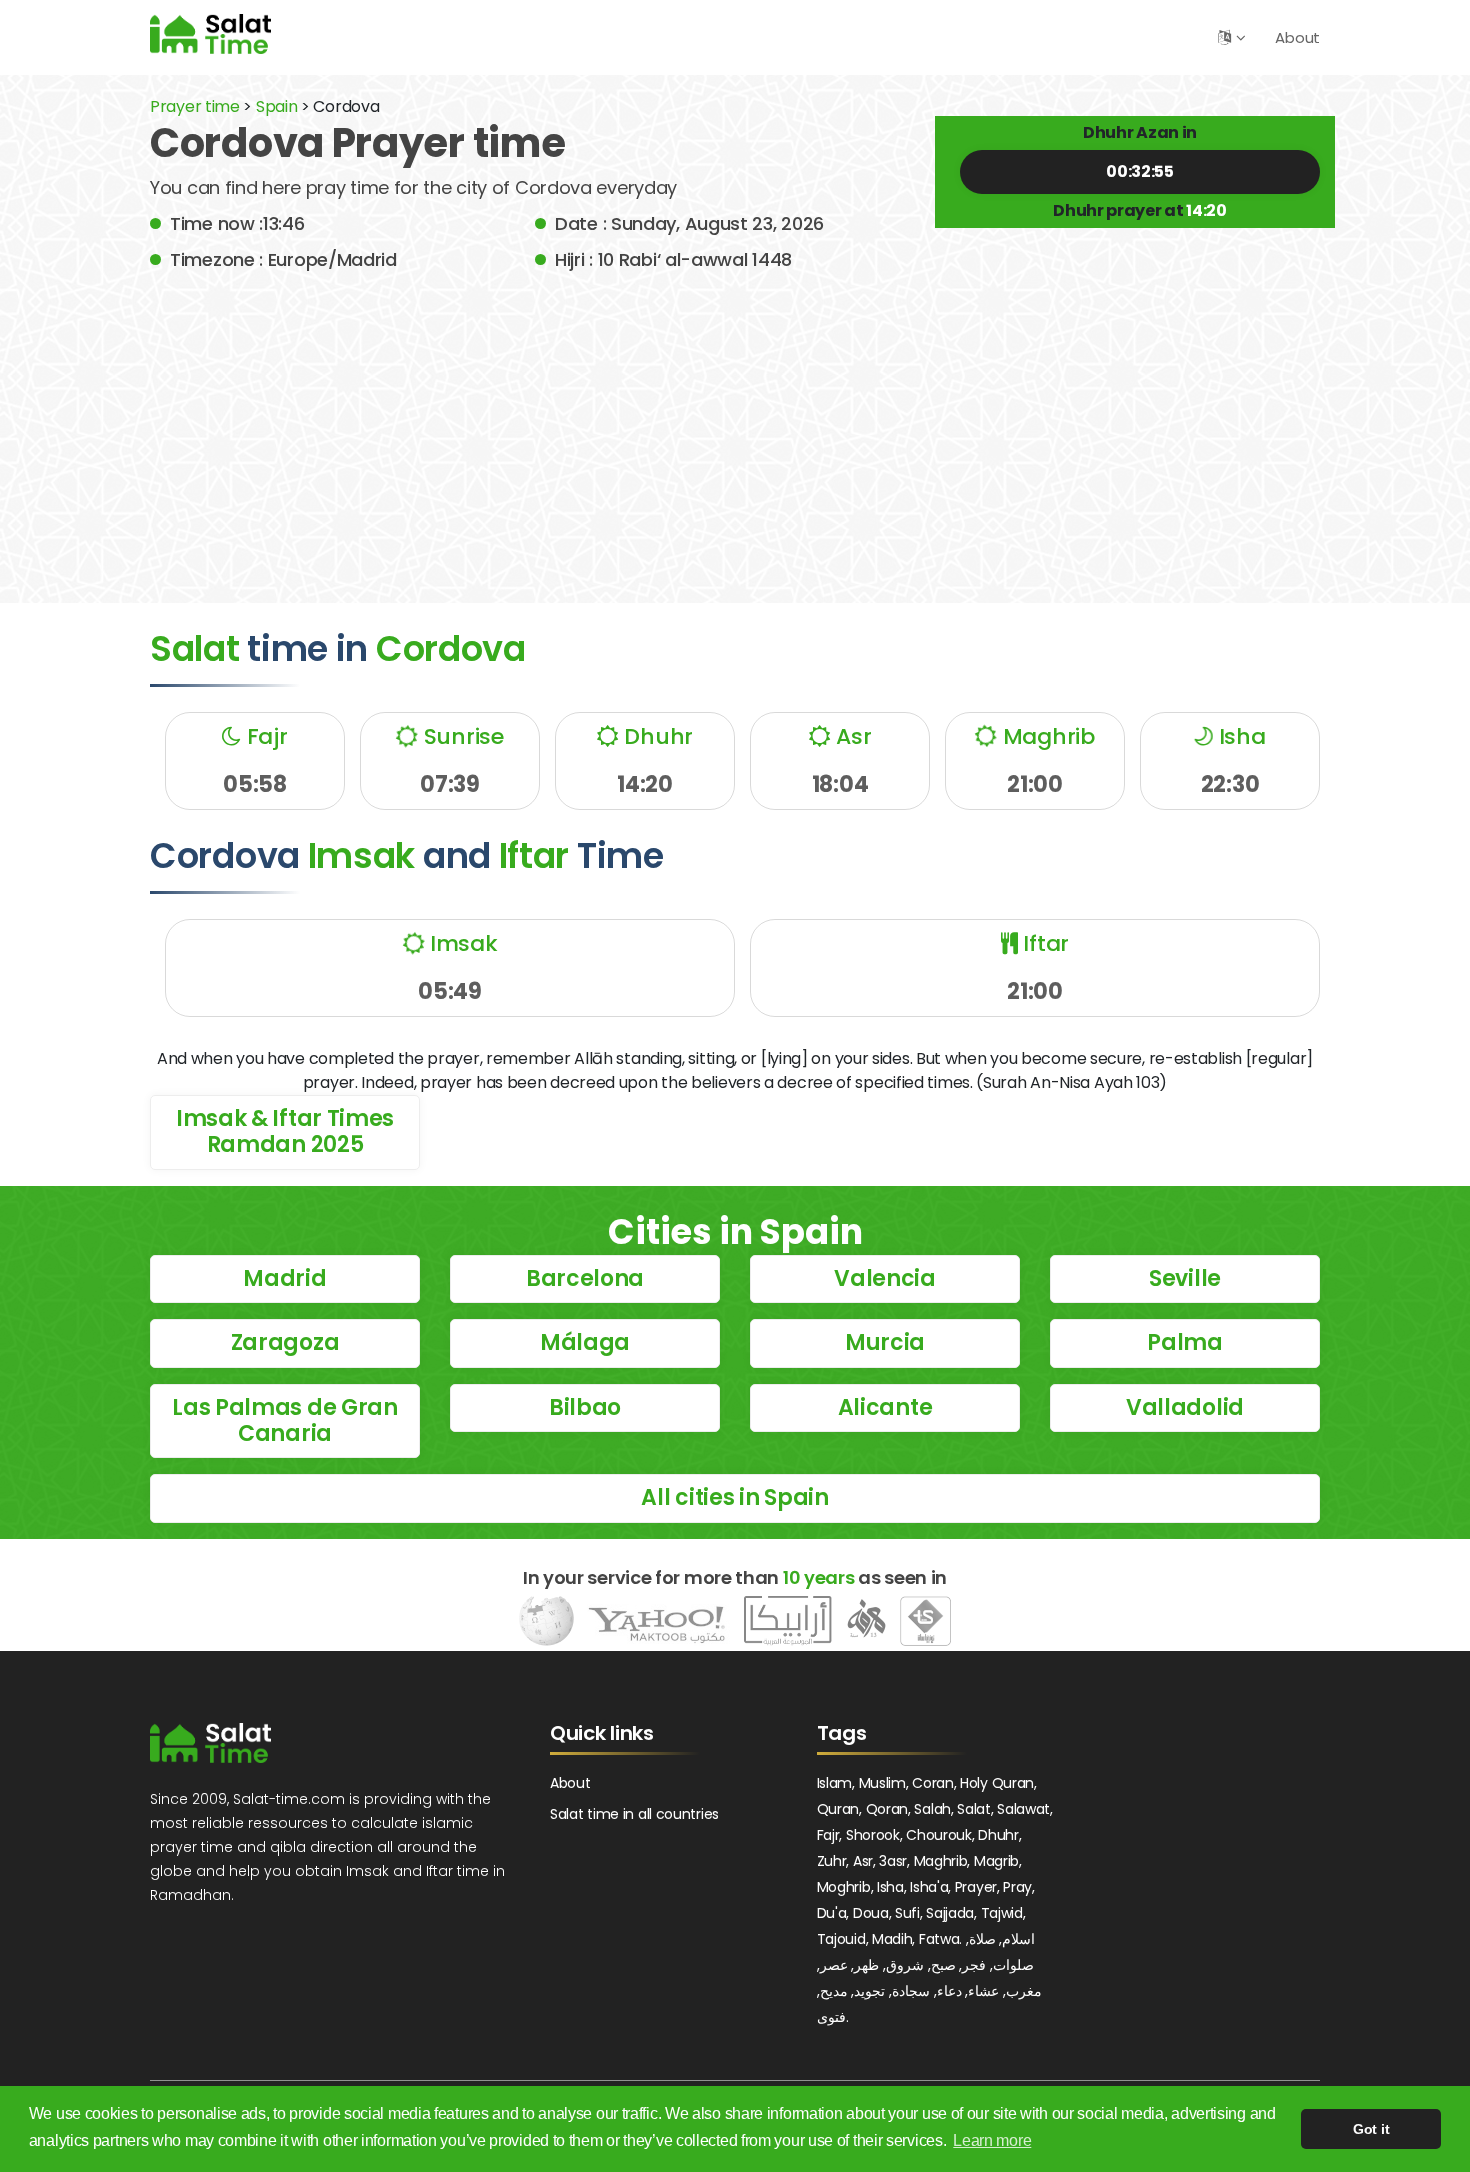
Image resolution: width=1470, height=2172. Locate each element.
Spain (277, 106)
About (1297, 37)
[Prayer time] (210, 33)
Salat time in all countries (634, 1814)
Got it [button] (1371, 2129)
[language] (1224, 37)
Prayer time (195, 106)
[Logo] (210, 1743)
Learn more (992, 2140)
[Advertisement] (735, 423)
